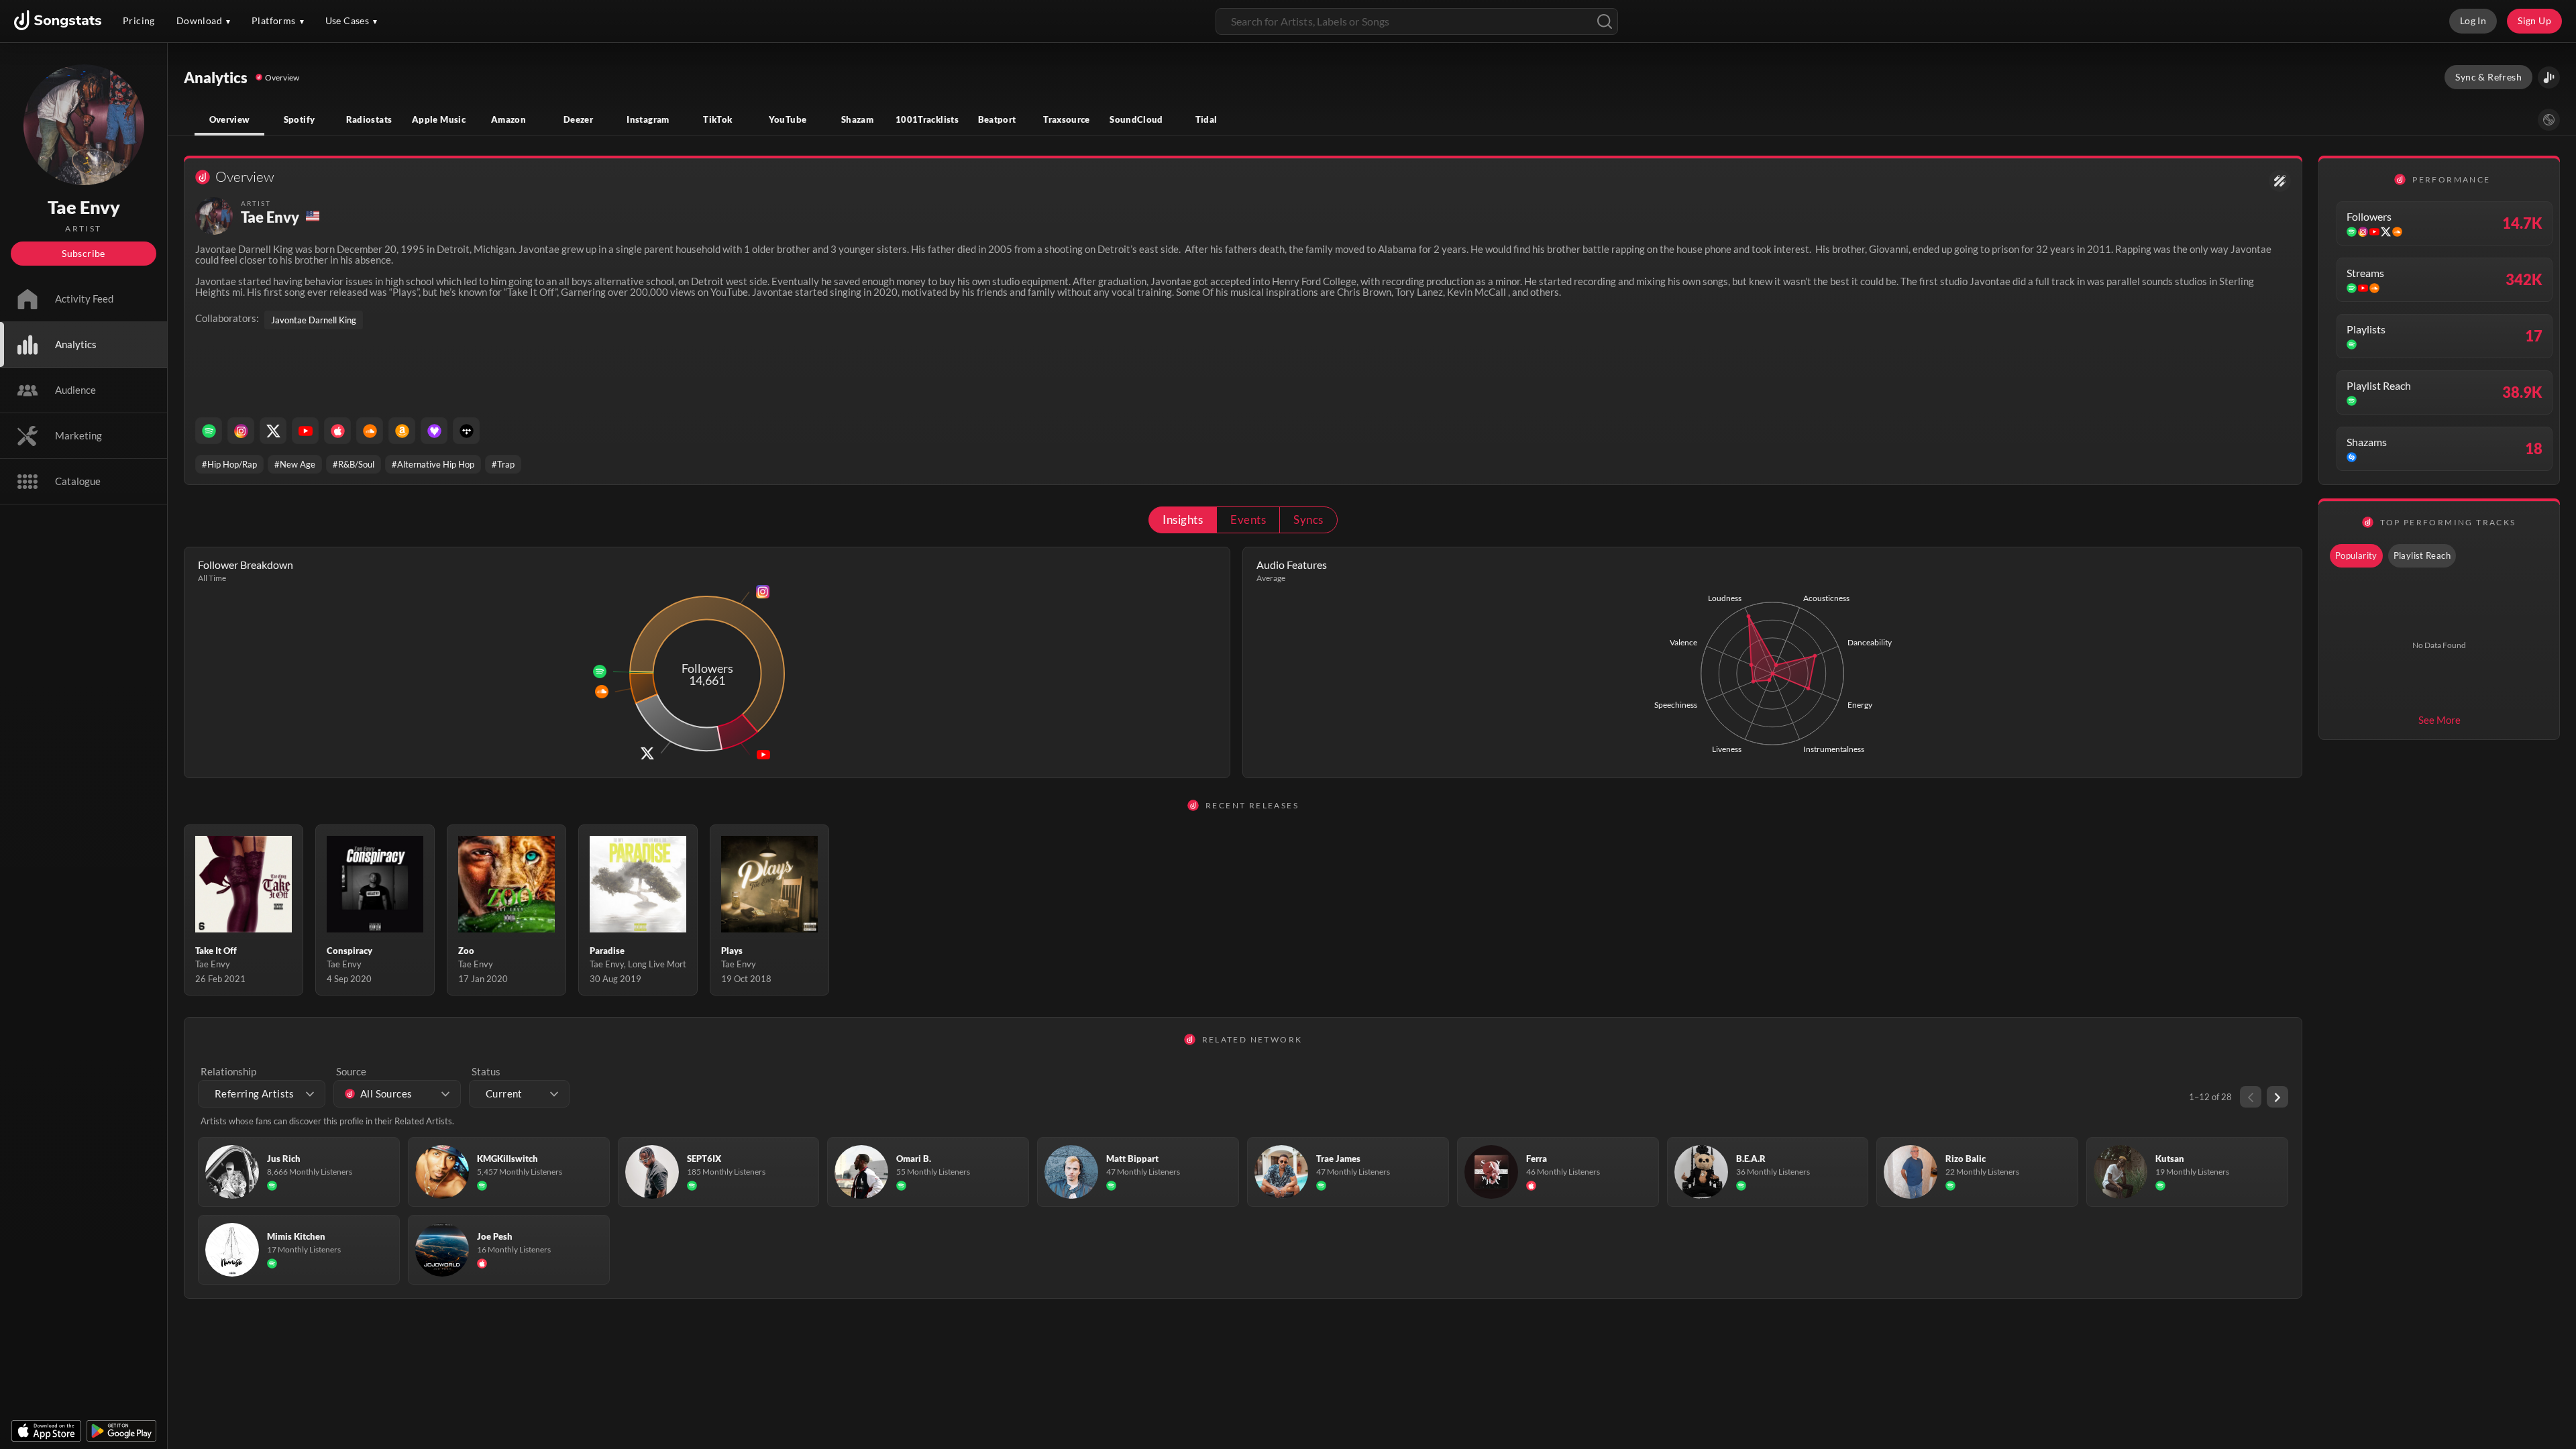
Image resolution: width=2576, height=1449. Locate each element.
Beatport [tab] (997, 119)
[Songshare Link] (2549, 77)
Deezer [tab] (578, 119)
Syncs (1308, 520)
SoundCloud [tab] (1136, 119)
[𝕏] (273, 431)
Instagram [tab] (648, 119)
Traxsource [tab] (1067, 119)
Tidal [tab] (1206, 119)
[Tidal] (466, 431)
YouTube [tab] (788, 119)
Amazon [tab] (508, 119)
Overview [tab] (230, 119)
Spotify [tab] (300, 119)
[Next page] (2277, 1097)
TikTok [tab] (717, 119)
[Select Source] (2549, 120)
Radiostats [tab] (369, 119)
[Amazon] (402, 431)
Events (1248, 520)
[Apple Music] (337, 431)
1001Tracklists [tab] (927, 119)
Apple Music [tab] (439, 119)
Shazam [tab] (857, 119)
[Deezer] (434, 431)
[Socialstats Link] (2280, 181)
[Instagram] (241, 431)
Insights (1183, 520)
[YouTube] (305, 431)
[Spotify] (209, 431)
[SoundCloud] (370, 431)
